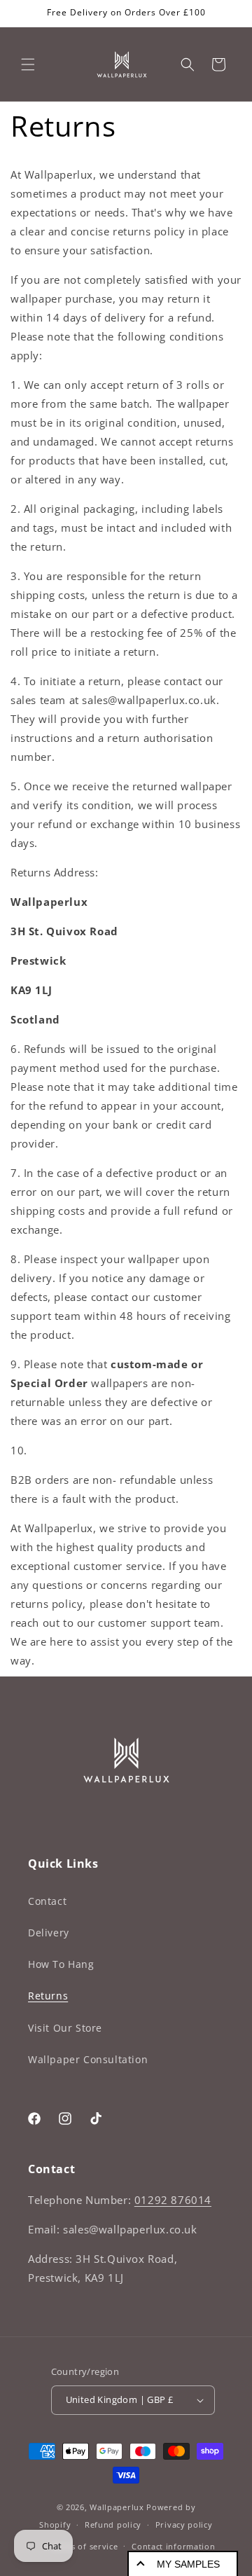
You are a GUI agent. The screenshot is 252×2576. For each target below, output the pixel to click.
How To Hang (61, 1964)
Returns (48, 1996)
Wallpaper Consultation (88, 2059)
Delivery (49, 1933)
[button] (28, 64)
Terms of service (84, 2546)
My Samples (188, 2564)
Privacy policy (184, 2525)
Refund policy (113, 2525)
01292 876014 (173, 2200)
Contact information (173, 2546)
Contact (47, 1901)
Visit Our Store (65, 2028)
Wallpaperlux (117, 2507)
